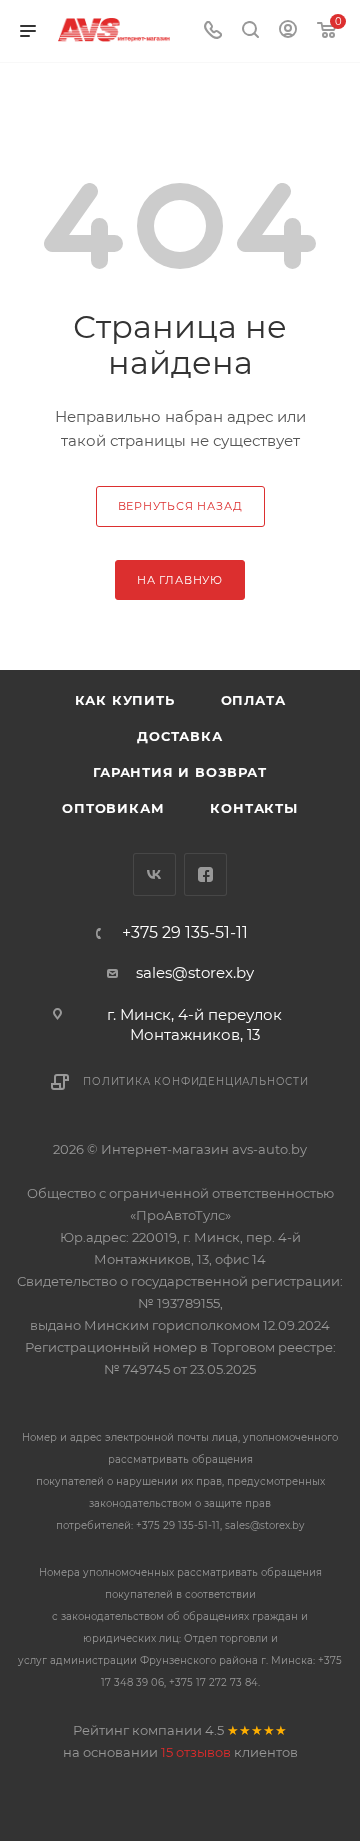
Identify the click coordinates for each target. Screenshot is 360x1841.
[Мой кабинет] (288, 31)
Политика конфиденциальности (196, 1081)
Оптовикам (113, 808)
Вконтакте (154, 874)
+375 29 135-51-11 (185, 933)
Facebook (205, 874)
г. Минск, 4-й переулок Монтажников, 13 (194, 1024)
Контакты (253, 808)
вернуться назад (180, 506)
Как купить (125, 700)
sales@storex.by (195, 972)
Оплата (253, 700)
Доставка (179, 736)
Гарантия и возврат (179, 772)
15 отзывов (196, 1752)
